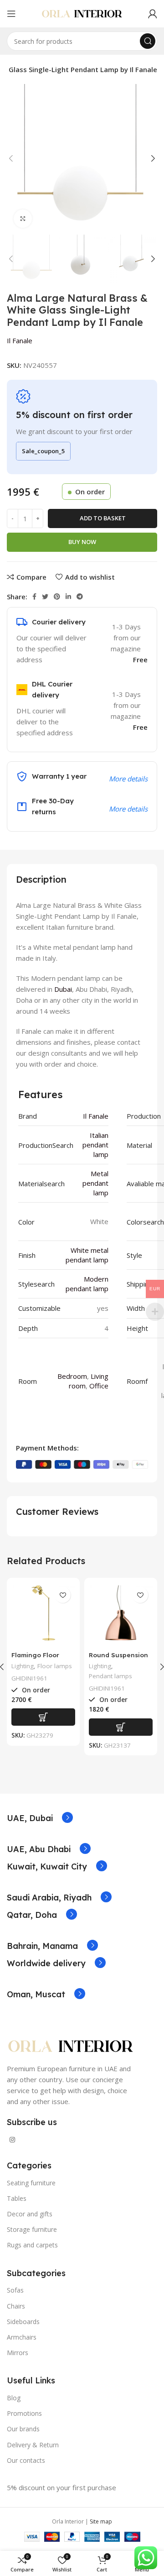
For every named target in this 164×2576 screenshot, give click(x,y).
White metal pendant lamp (87, 1255)
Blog (14, 2398)
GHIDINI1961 (29, 1678)
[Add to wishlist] (63, 1595)
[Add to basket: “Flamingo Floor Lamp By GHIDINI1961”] (43, 1717)
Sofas (15, 2290)
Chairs (16, 2306)
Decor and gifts (30, 2214)
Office (99, 1386)
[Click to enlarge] (23, 219)
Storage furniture (32, 2229)
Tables (17, 2198)
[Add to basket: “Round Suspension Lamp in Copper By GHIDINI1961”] (121, 1727)
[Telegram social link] (80, 597)
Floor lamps (55, 1666)
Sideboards (23, 2322)
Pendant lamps (110, 1676)
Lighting (23, 1666)
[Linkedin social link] (68, 597)
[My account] (153, 14)
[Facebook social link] (34, 597)
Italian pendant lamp (95, 1145)
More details (128, 809)
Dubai (63, 989)
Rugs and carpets (32, 2245)
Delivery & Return (33, 2445)
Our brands (23, 2429)
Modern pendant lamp (87, 1284)
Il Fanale (20, 340)
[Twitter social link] (45, 597)
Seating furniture (31, 2183)
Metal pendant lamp (95, 1183)
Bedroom (72, 1376)
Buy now (82, 542)
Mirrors (18, 2353)
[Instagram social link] (12, 2140)
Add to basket (103, 518)
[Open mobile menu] (11, 14)
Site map (101, 2521)
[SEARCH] (148, 41)
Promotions (24, 2413)
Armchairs (22, 2337)
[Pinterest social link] (57, 597)
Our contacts (26, 2460)
